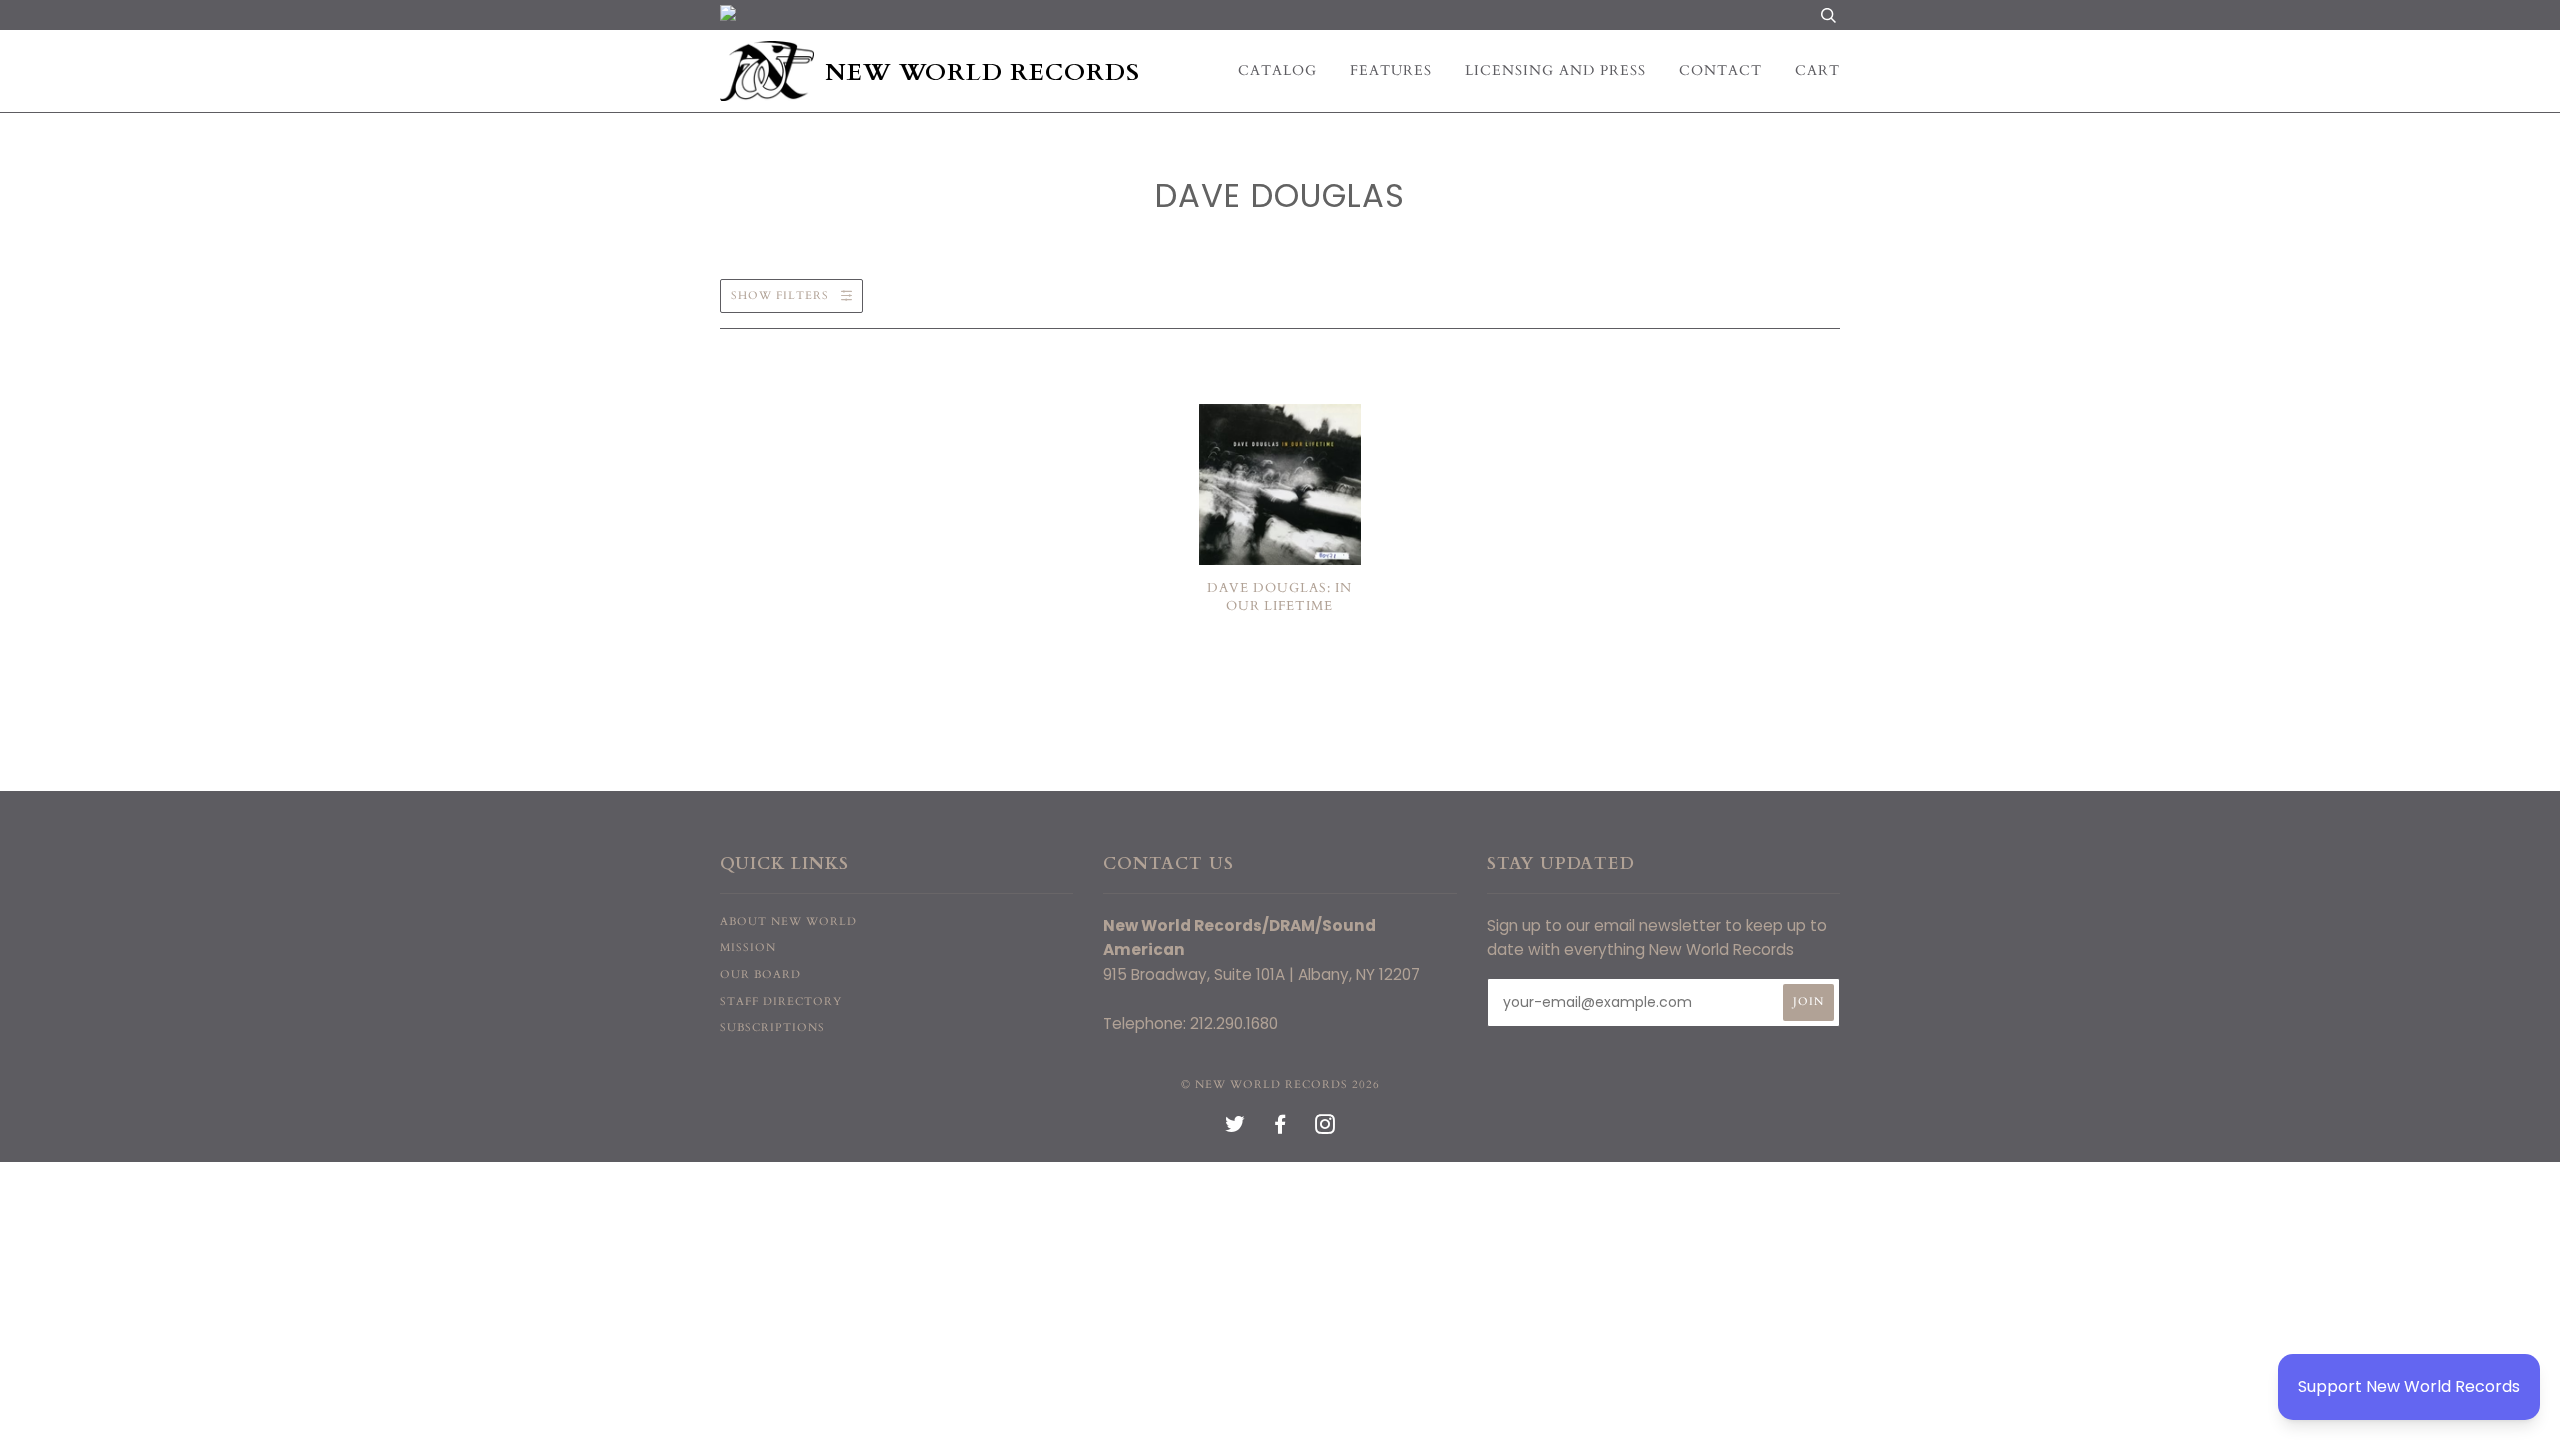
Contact (1720, 70)
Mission (748, 947)
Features (1391, 70)
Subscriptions (772, 1027)
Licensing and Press (1555, 70)
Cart (1817, 70)
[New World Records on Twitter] (1235, 1128)
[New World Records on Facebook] (1280, 1128)
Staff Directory (781, 1001)
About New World (788, 921)
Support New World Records (2409, 1386)
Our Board (760, 974)
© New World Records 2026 (1280, 1084)
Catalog (1277, 70)
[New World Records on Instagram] (1325, 1128)
